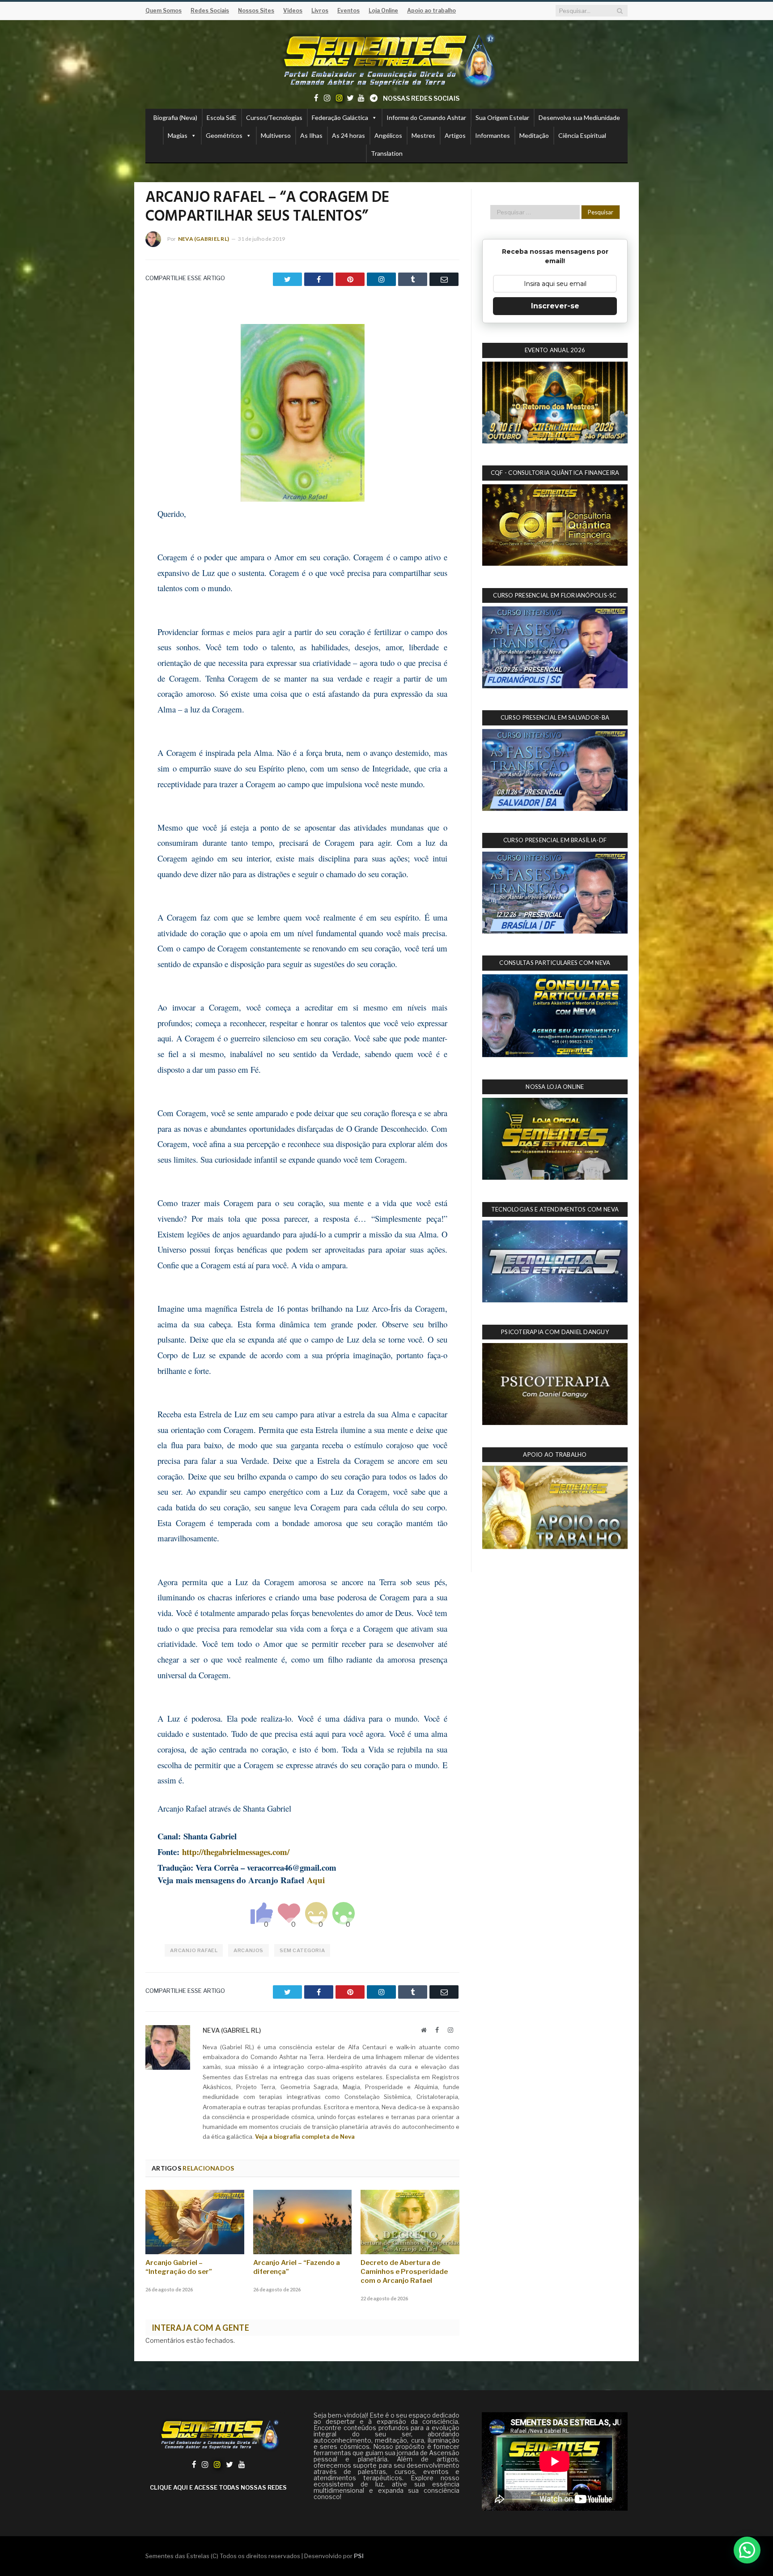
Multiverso (276, 135)
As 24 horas (348, 135)
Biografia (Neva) (175, 117)
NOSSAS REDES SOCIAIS (421, 98)
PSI (359, 2556)
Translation (387, 153)
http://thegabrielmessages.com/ (236, 1852)
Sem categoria (302, 1950)
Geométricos (224, 135)
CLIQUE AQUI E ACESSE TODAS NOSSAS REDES (218, 2487)
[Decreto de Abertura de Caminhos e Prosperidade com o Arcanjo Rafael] (410, 2222)
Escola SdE (222, 117)
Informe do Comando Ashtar (426, 117)
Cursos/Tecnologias (274, 117)
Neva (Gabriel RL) (204, 239)
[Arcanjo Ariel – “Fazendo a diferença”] (303, 2222)
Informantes (493, 135)
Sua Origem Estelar (502, 117)
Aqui (316, 1880)
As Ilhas (311, 135)
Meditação (534, 135)
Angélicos (388, 135)
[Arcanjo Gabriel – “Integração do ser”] (195, 2222)
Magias (178, 135)
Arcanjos (248, 1950)
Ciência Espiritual (582, 135)
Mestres (423, 135)
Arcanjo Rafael (194, 1950)
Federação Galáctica (340, 117)
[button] (747, 2550)
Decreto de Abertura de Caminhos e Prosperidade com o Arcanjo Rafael (404, 2272)
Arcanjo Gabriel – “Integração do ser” (179, 2267)
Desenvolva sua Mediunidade (579, 117)
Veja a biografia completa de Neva (305, 2137)
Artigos (455, 135)
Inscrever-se (555, 306)
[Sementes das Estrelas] (387, 59)
